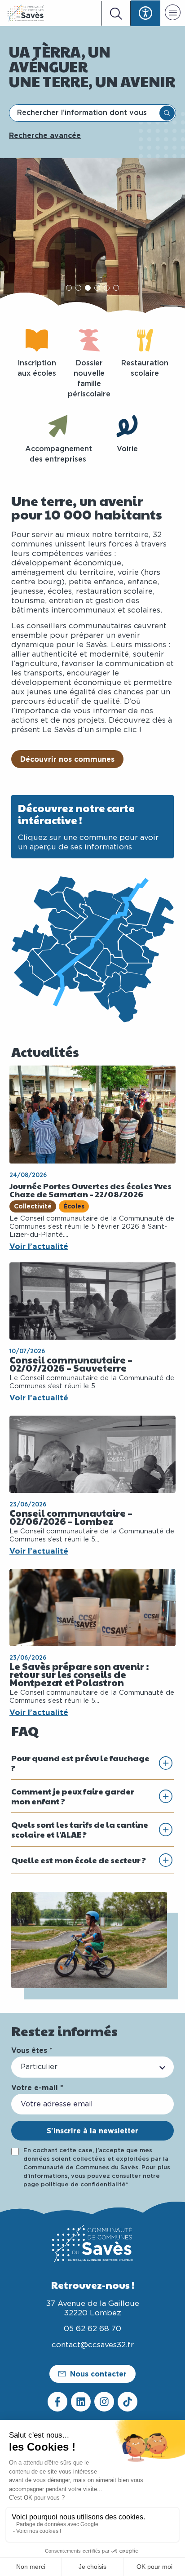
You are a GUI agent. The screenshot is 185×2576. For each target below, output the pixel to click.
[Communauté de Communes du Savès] (26, 13)
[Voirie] (127, 426)
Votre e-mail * (37, 2087)
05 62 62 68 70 (92, 2329)
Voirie (127, 449)
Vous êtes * (32, 2050)
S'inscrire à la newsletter (92, 2131)
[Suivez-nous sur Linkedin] (81, 2402)
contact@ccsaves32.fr (93, 2345)
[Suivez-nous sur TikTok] (128, 2402)
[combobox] (85, 113)
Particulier (39, 2067)
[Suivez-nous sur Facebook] (57, 2402)
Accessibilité (145, 13)
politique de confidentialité (83, 2185)
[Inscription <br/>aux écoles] (37, 340)
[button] (173, 14)
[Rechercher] (167, 113)
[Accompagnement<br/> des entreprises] (58, 426)
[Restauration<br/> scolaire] (145, 340)
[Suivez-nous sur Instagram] (104, 2402)
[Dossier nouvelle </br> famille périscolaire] (89, 340)
